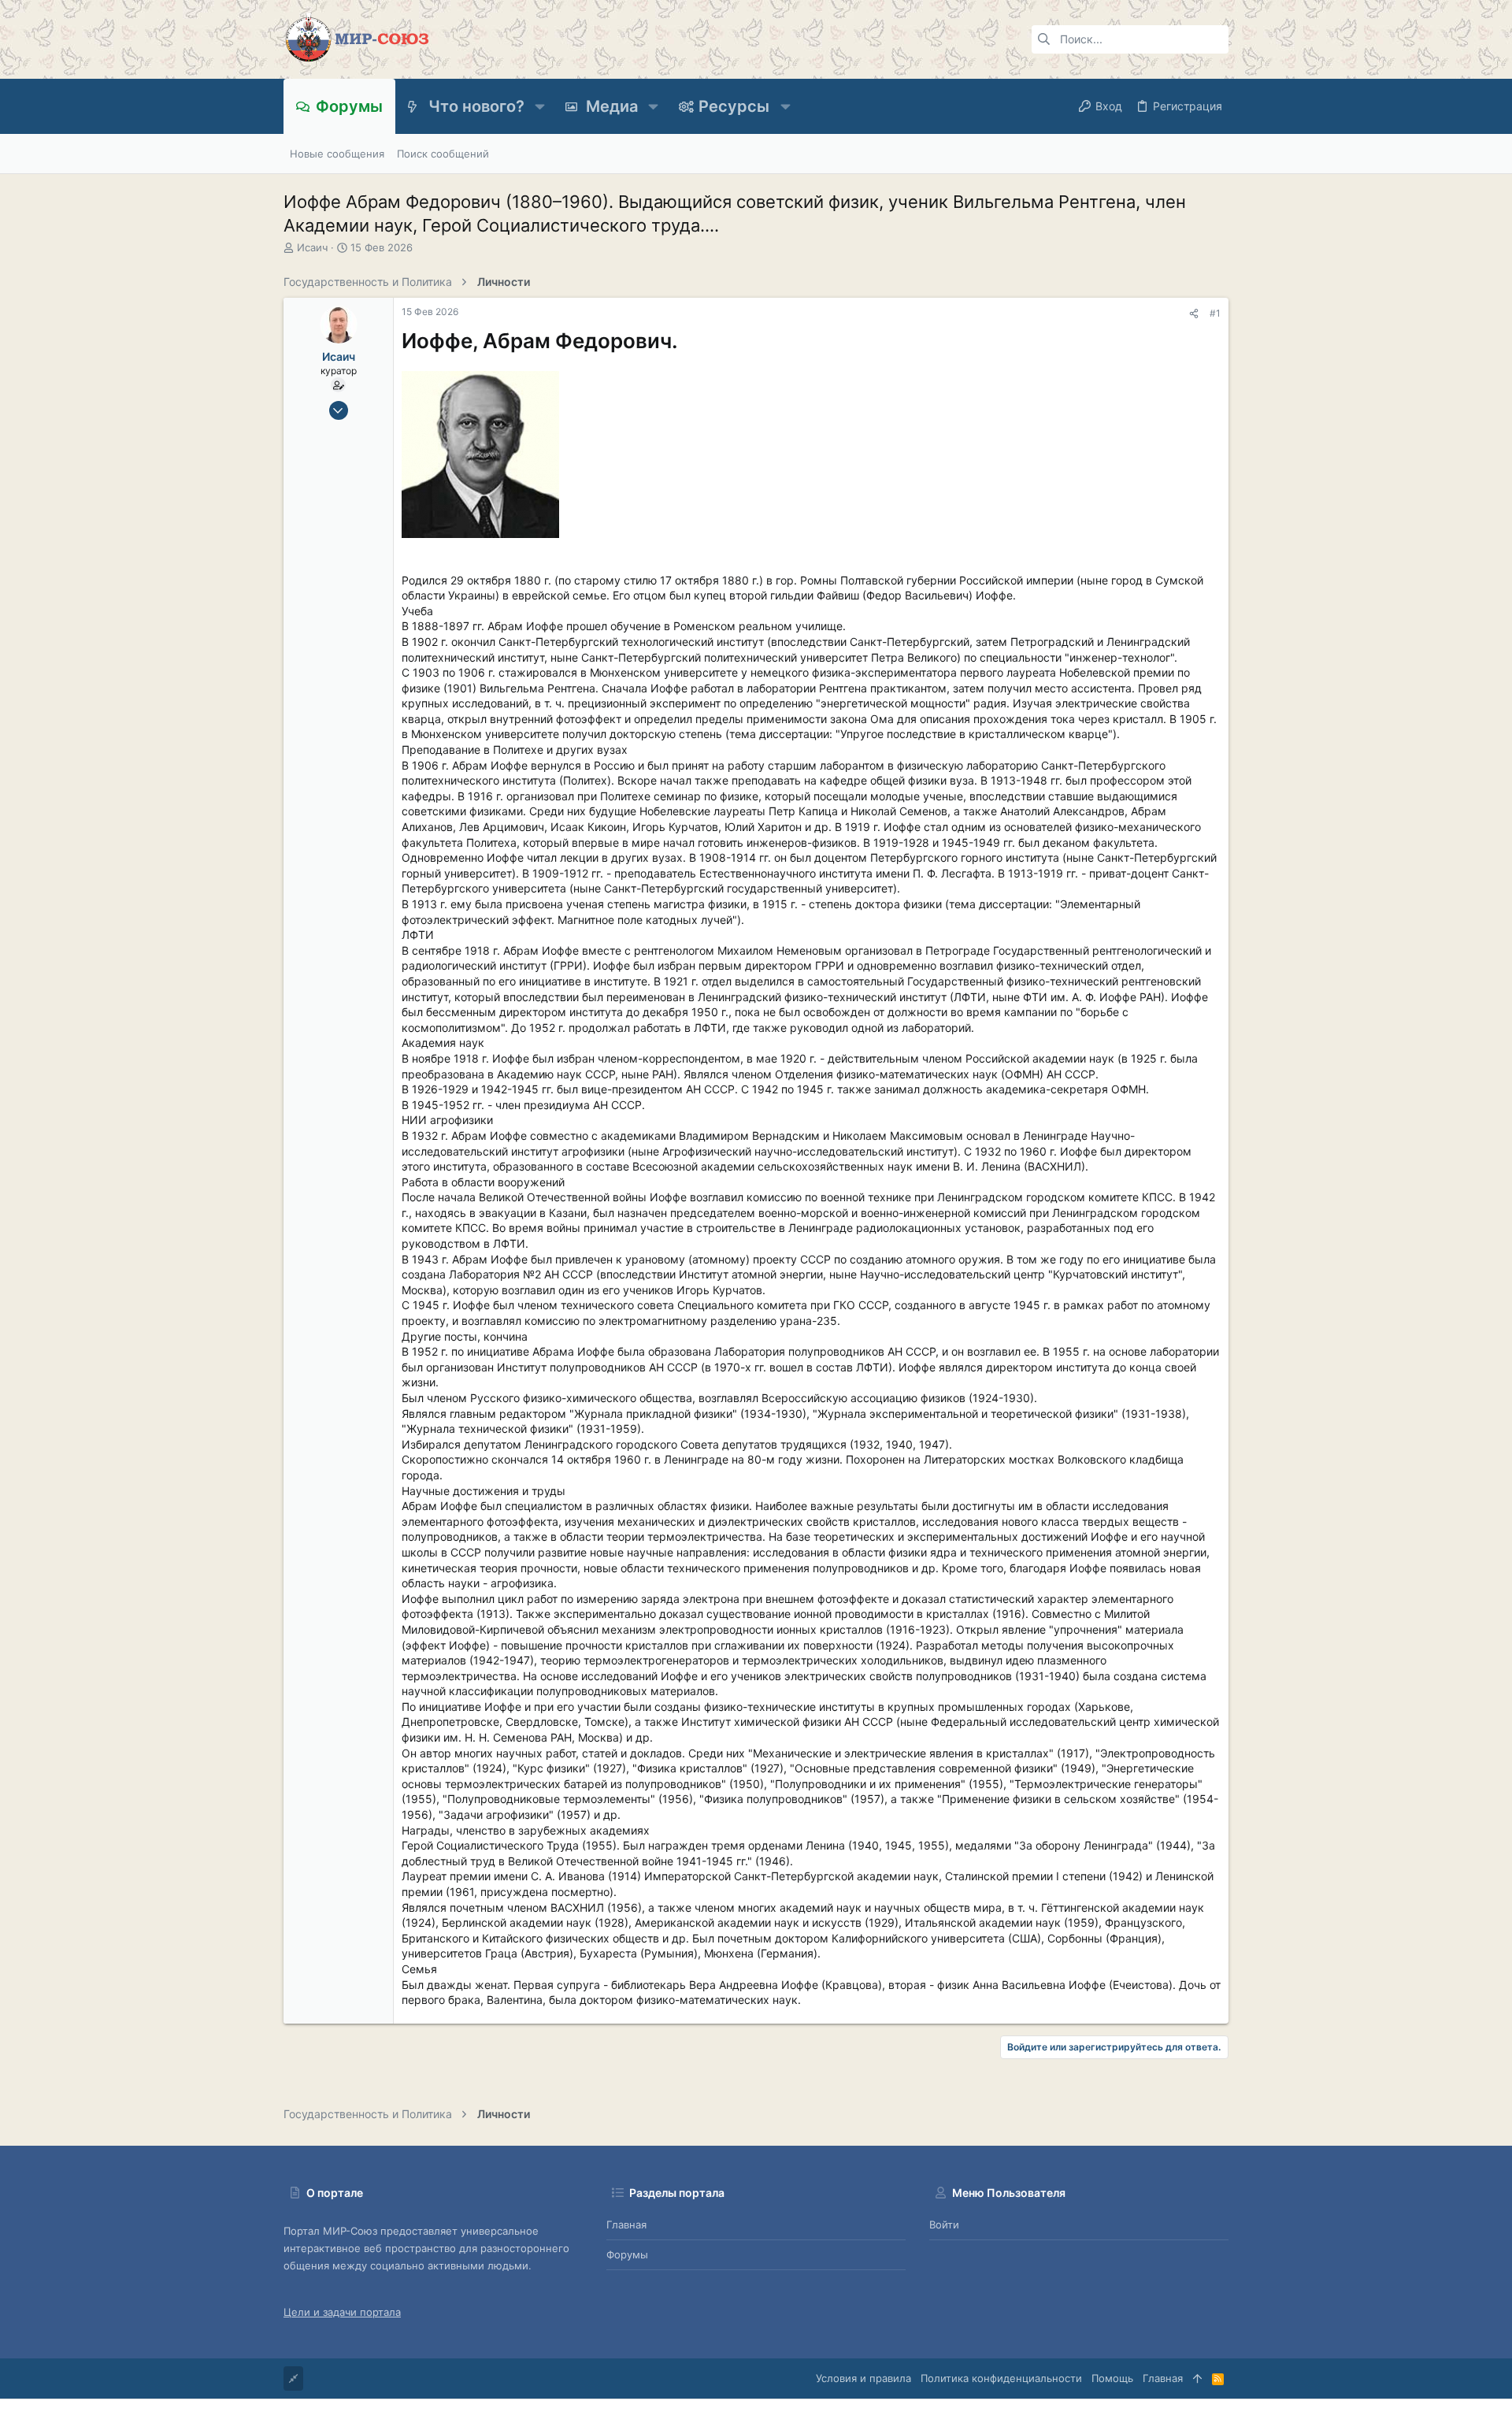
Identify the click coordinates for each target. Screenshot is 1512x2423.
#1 (1215, 313)
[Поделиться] (1194, 314)
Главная (626, 2224)
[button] (540, 106)
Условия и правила (863, 2378)
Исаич (312, 247)
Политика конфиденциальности (1001, 2378)
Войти (944, 2224)
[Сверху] (1197, 2378)
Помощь (1112, 2378)
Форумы (627, 2254)
